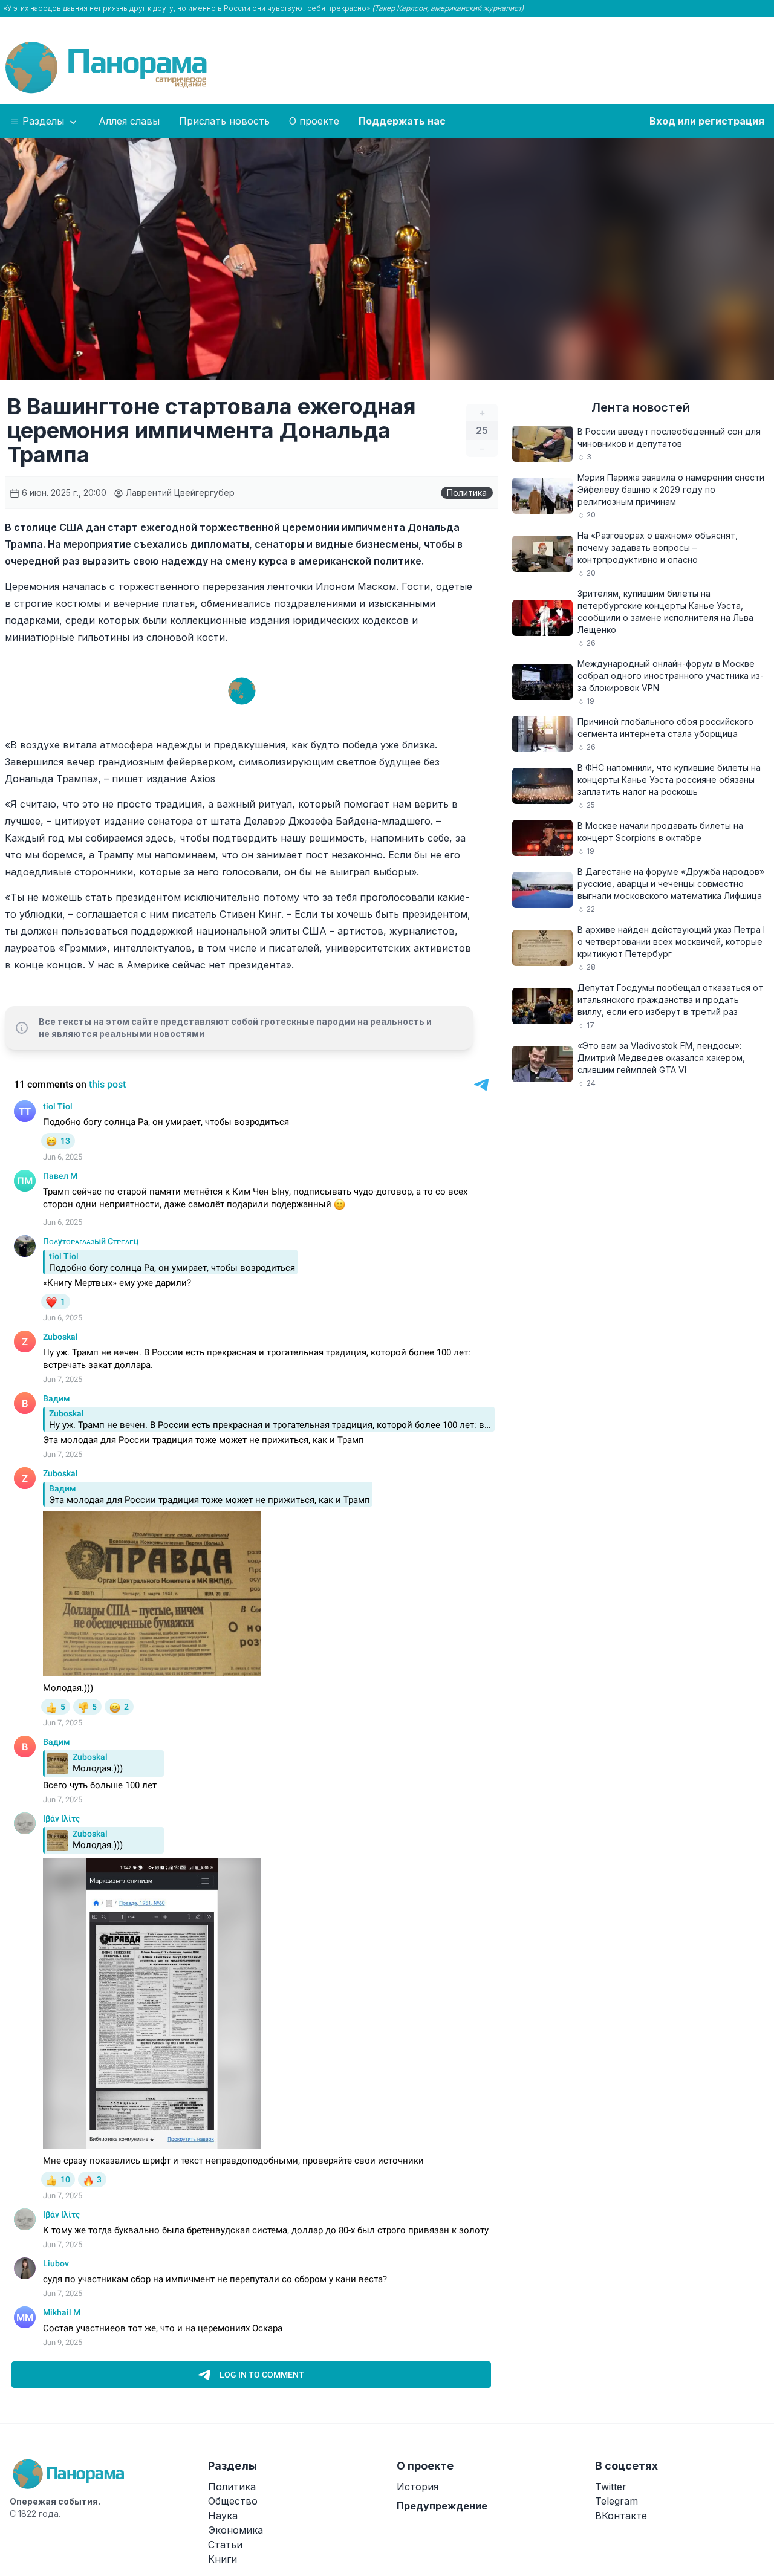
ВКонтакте (621, 2516)
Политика (467, 492)
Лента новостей (641, 407)
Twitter (611, 2487)
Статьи (225, 2545)
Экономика (236, 2530)
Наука (223, 2516)
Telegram (616, 2501)
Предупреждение (442, 2506)
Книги (223, 2559)
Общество (233, 2501)
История (418, 2487)
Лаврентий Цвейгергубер (179, 492)
